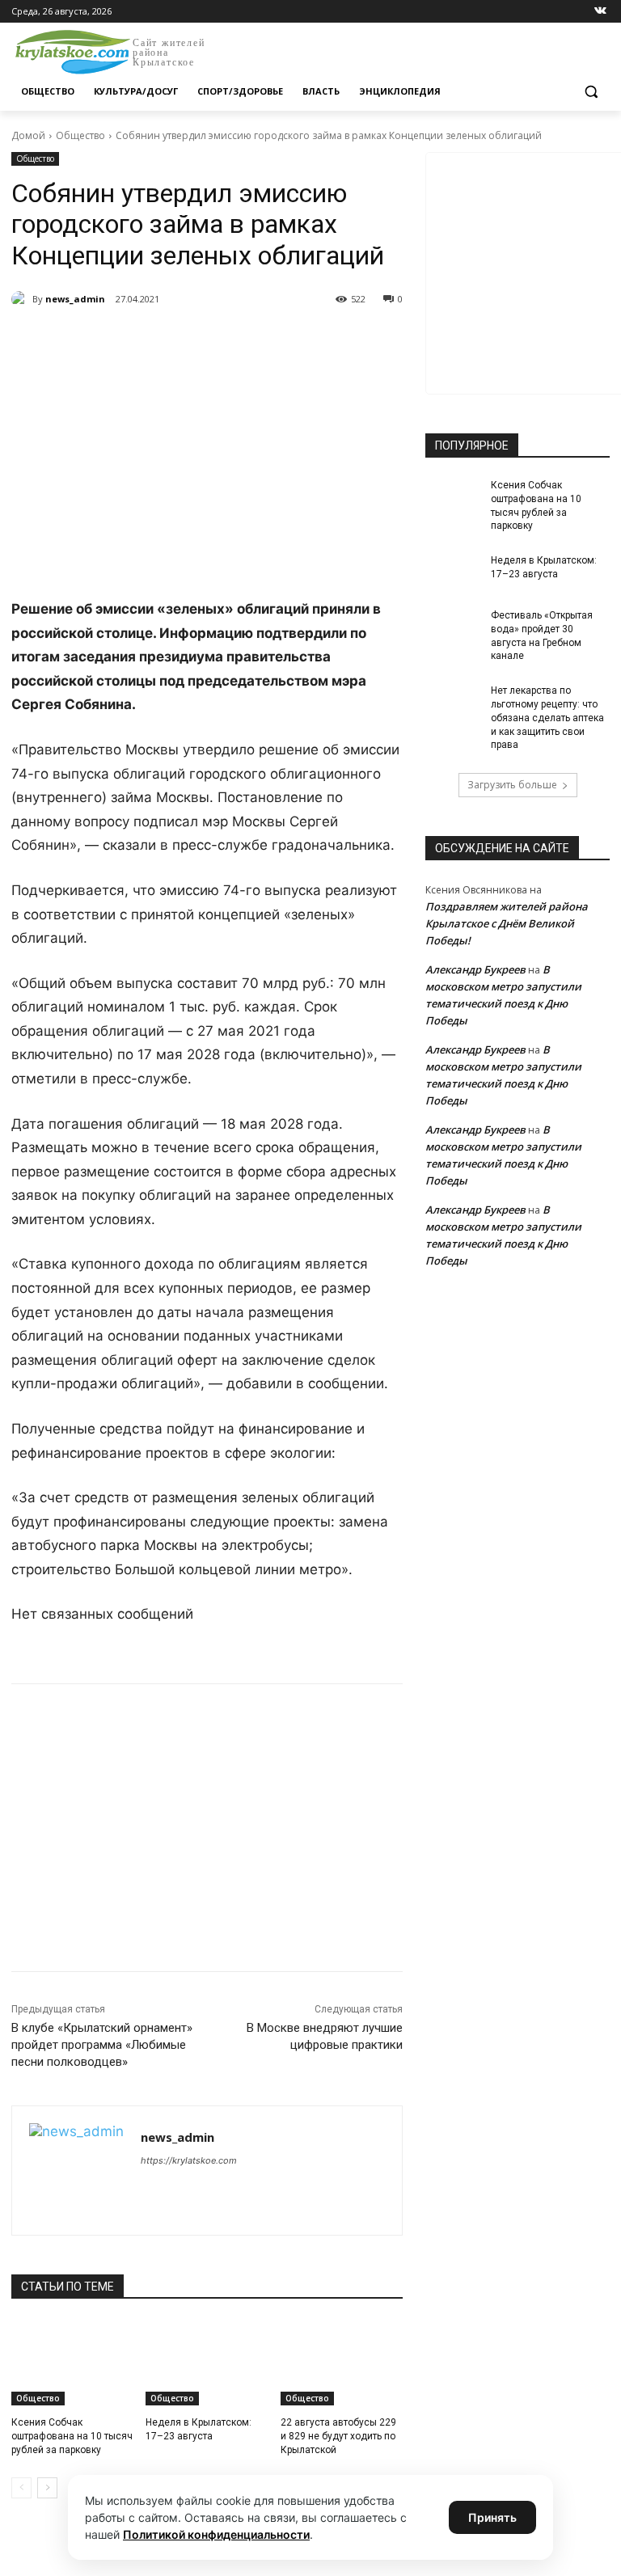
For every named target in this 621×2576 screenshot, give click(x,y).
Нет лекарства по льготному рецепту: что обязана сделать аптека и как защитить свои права (547, 718)
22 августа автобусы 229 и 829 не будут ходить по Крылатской (338, 2436)
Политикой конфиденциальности (216, 2534)
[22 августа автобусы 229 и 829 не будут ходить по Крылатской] (342, 2363)
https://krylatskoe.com (189, 2160)
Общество (80, 135)
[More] (310, 340)
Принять (492, 2517)
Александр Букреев (475, 969)
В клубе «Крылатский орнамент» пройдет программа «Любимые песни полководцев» (102, 2045)
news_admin (75, 299)
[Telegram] (197, 340)
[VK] (160, 340)
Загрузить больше (512, 785)
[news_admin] (22, 299)
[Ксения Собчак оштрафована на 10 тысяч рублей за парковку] (72, 2363)
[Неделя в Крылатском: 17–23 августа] (207, 2363)
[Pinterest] (272, 340)
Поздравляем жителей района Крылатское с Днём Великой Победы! (507, 923)
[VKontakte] (600, 12)
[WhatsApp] (234, 340)
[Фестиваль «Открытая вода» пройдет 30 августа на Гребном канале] (453, 628)
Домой (28, 135)
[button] (591, 92)
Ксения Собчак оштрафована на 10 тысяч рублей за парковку (72, 2436)
